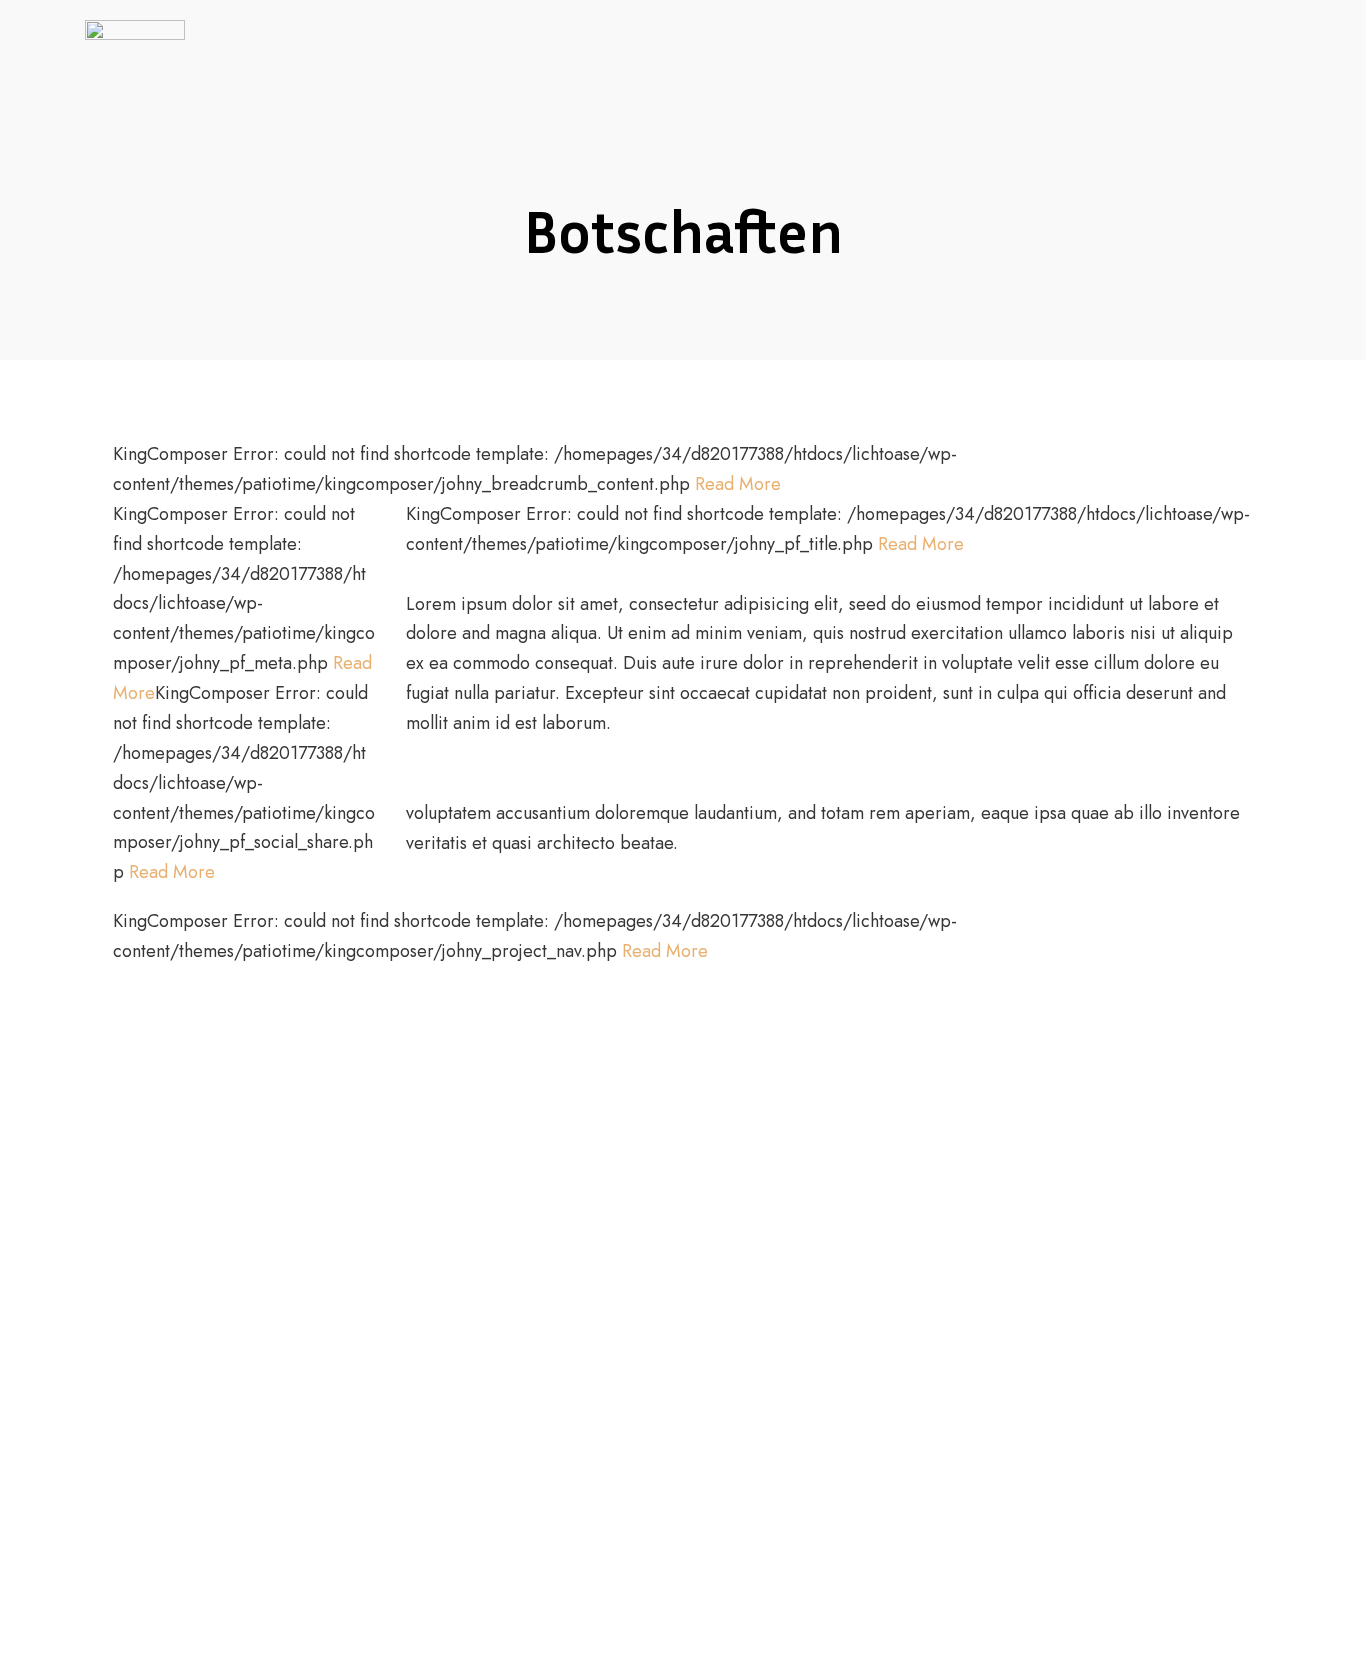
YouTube (1204, 68)
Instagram (1274, 68)
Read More (738, 484)
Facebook (1169, 68)
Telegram (1239, 68)
